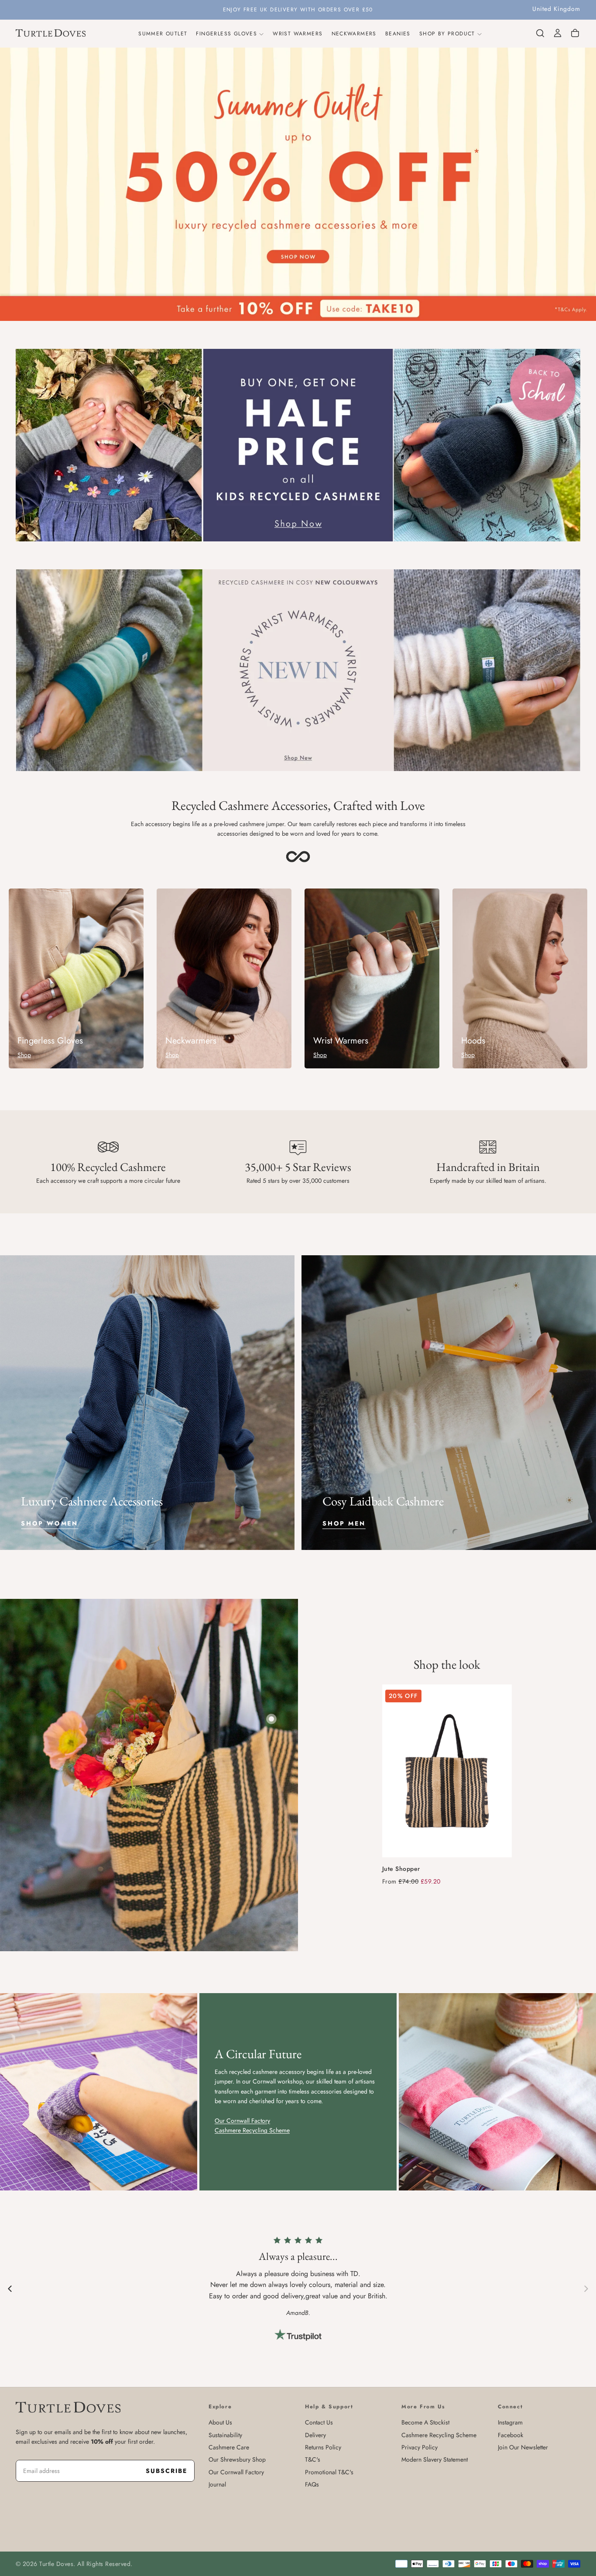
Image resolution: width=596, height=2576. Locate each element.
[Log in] (558, 33)
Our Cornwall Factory (236, 2472)
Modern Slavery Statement (435, 2459)
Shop (24, 1055)
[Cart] (575, 33)
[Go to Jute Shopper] (447, 1771)
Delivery (315, 2435)
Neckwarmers (354, 34)
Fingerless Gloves (226, 34)
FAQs (312, 2484)
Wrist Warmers (298, 34)
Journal (217, 2484)
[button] (556, 9)
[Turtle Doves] (68, 2407)
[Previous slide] (10, 2288)
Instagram (510, 2422)
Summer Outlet (163, 34)
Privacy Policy (420, 2447)
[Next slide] (586, 2288)
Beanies (398, 34)
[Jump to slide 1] (271, 1719)
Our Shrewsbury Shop (237, 2459)
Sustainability (225, 2435)
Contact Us (319, 2422)
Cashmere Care (229, 2447)
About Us (220, 2422)
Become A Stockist (425, 2422)
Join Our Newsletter (523, 2447)
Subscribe (166, 2471)
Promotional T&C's (329, 2472)
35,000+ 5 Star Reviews (298, 1167)
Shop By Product (447, 34)
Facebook (510, 2435)
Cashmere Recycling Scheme (439, 2435)
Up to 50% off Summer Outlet (298, 10)
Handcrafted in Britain (488, 1167)
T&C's (313, 2459)
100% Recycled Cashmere (108, 1167)
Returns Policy (323, 2447)
